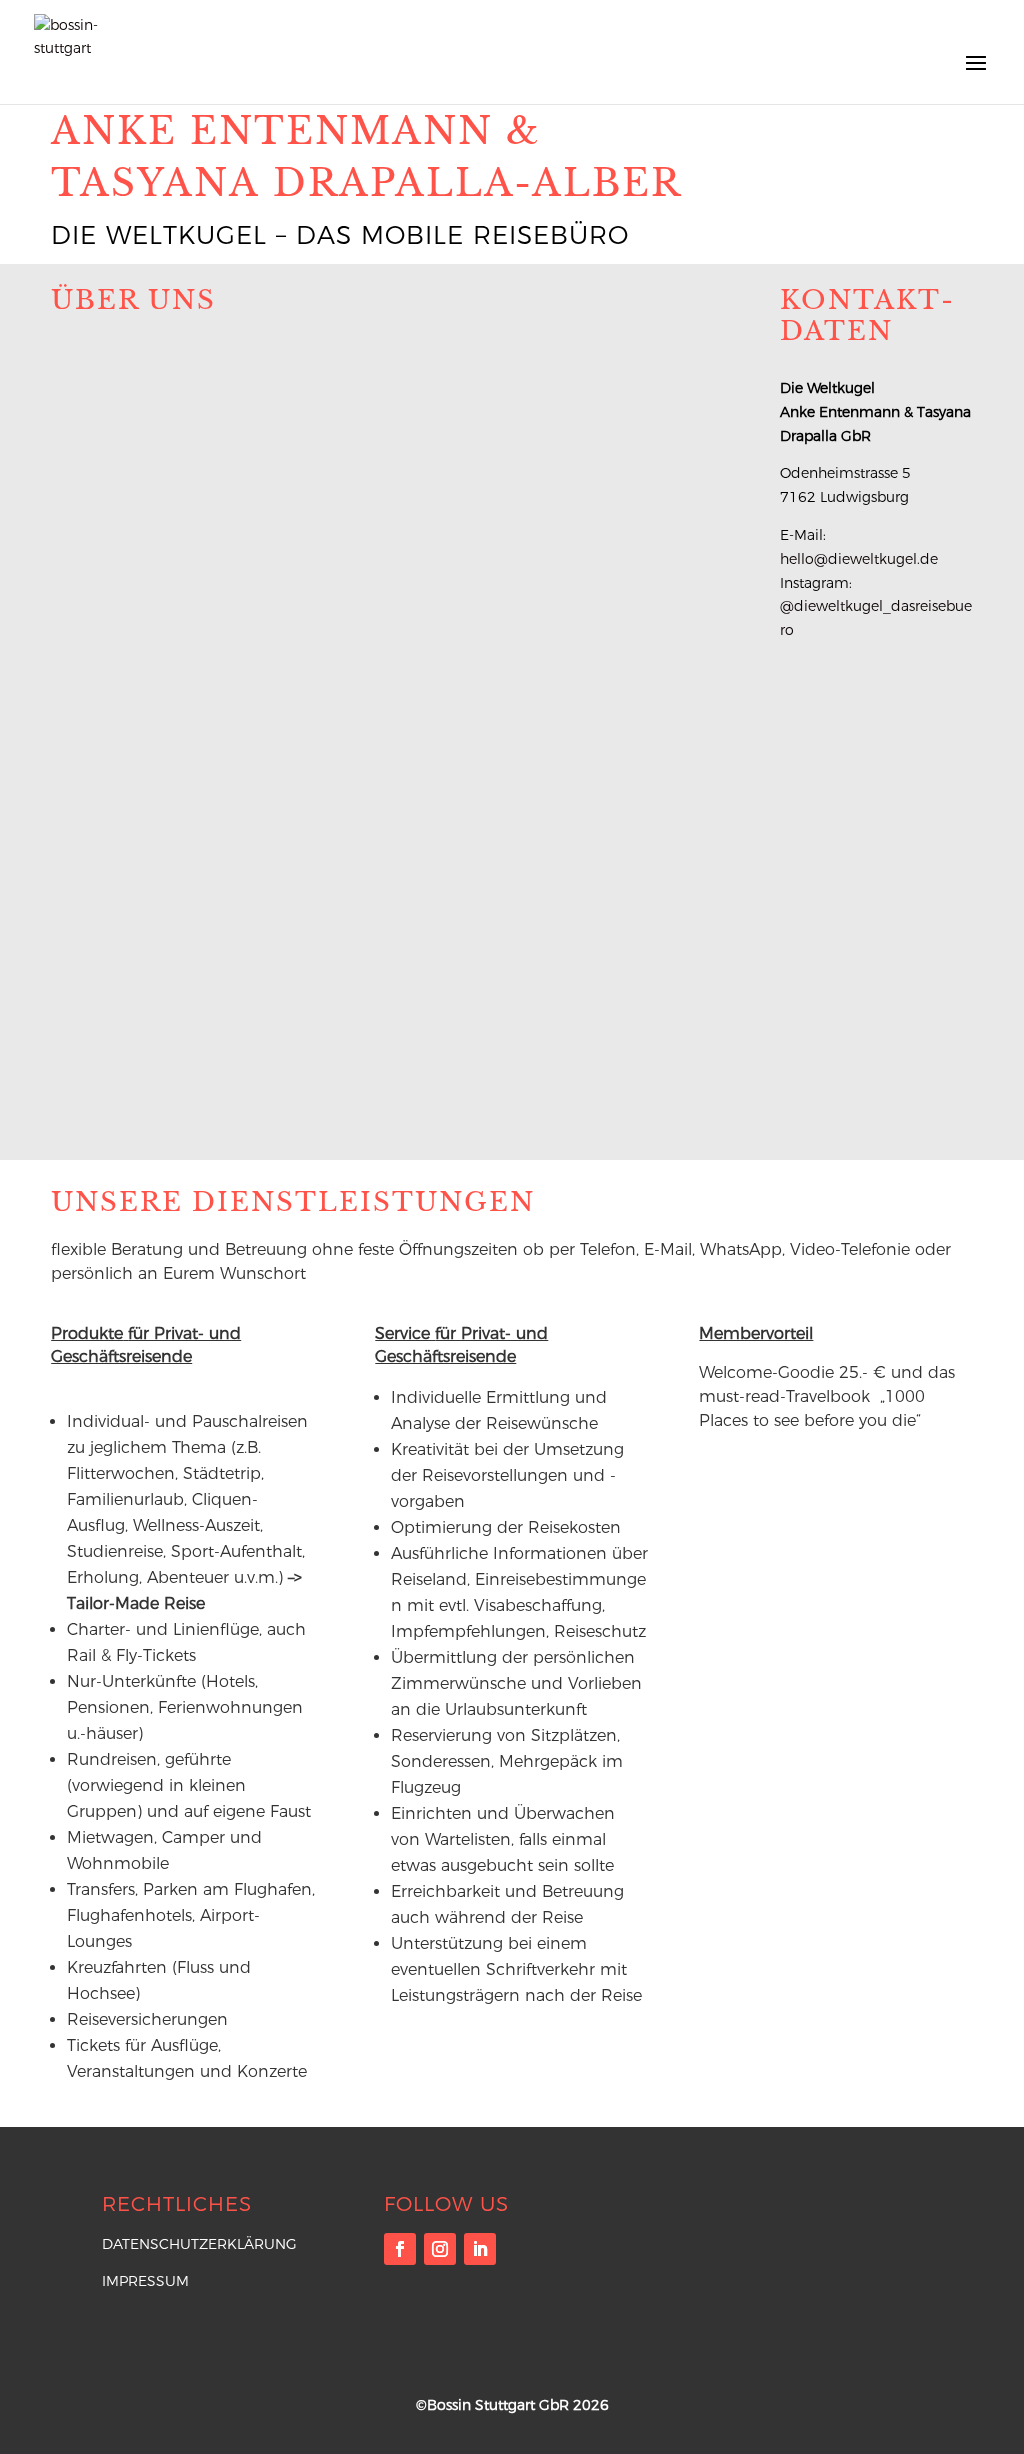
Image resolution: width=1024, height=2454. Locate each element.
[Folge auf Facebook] (400, 2249)
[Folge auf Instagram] (440, 2249)
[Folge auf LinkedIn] (480, 2249)
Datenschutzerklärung (199, 2244)
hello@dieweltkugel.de (859, 559)
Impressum (145, 2281)
